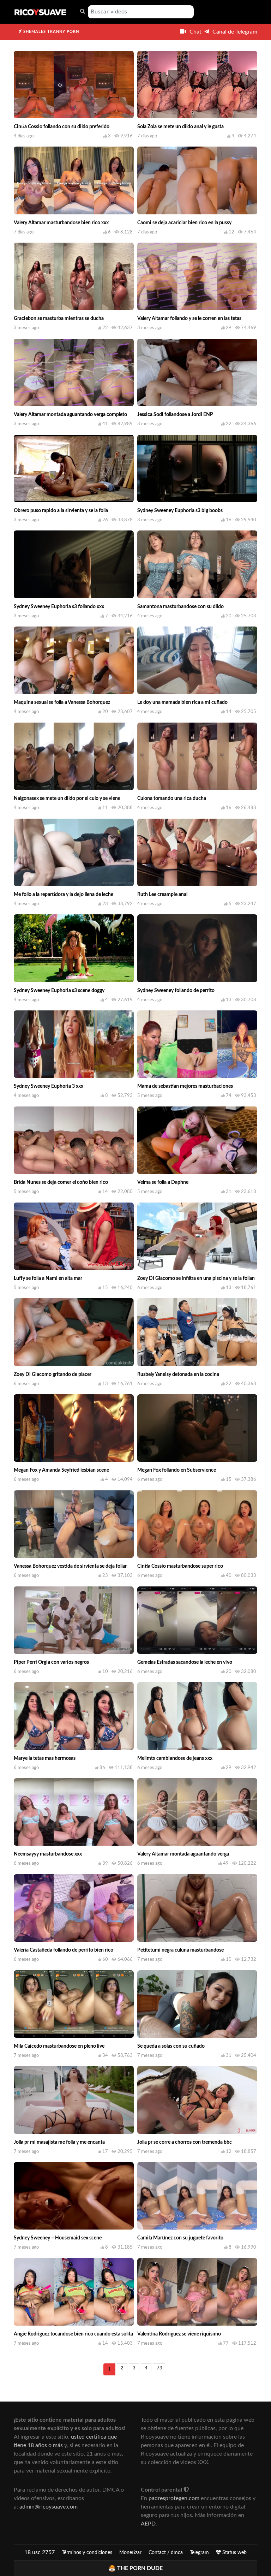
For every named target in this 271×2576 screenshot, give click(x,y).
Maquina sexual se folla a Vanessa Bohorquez (62, 702)
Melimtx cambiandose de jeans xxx (175, 1758)
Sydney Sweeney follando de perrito (176, 991)
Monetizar (130, 2553)
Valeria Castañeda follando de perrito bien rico (64, 1950)
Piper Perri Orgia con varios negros (51, 1662)
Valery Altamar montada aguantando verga (183, 1854)
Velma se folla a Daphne (163, 1182)
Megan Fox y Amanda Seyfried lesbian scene (61, 1470)
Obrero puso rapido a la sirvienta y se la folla (61, 511)
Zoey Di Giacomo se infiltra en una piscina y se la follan (196, 1278)
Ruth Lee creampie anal (162, 895)
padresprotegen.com (174, 2498)
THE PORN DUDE (140, 2568)
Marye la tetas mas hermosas (45, 1758)
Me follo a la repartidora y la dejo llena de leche (64, 895)
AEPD (148, 2524)
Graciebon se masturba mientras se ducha (59, 319)
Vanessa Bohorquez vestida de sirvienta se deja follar (70, 1566)
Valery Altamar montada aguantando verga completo (70, 415)
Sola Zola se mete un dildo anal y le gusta (180, 127)
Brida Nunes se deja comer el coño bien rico (61, 1182)
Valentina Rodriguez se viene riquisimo (179, 2334)
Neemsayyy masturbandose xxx (48, 1854)
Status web (234, 2553)
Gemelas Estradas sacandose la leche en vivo (185, 1662)
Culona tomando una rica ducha (172, 799)
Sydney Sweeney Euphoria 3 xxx (49, 1086)
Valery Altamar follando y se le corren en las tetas (189, 319)
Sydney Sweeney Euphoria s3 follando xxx (59, 607)
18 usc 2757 (40, 2552)
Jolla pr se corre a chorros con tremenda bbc (185, 2142)
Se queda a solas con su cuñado (171, 2046)
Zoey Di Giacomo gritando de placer (53, 1375)
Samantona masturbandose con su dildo (180, 607)
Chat (195, 32)
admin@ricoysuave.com (49, 2507)
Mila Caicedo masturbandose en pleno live (59, 2046)
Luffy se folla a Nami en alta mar (48, 1278)
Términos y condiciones (87, 2553)
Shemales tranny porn (50, 32)
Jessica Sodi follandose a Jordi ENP (175, 415)
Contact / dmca (166, 2553)
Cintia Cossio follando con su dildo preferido (62, 127)
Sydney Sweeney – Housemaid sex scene (58, 2238)
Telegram (199, 2553)
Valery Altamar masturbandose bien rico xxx (61, 223)
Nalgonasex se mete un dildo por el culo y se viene (67, 799)
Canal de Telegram (234, 32)
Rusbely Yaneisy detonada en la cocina (178, 1375)
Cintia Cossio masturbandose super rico (180, 1566)
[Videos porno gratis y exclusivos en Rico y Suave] (40, 12)
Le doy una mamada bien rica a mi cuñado (182, 702)
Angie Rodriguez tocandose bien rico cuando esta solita (73, 2334)
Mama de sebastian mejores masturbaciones (185, 1086)
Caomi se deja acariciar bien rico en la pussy (184, 223)
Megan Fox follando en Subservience (177, 1470)
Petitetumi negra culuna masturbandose (180, 1950)
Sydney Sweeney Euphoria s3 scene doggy (59, 991)
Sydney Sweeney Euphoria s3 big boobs (180, 511)
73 (159, 2368)
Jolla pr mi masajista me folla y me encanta (59, 2142)
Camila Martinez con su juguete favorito (180, 2238)
